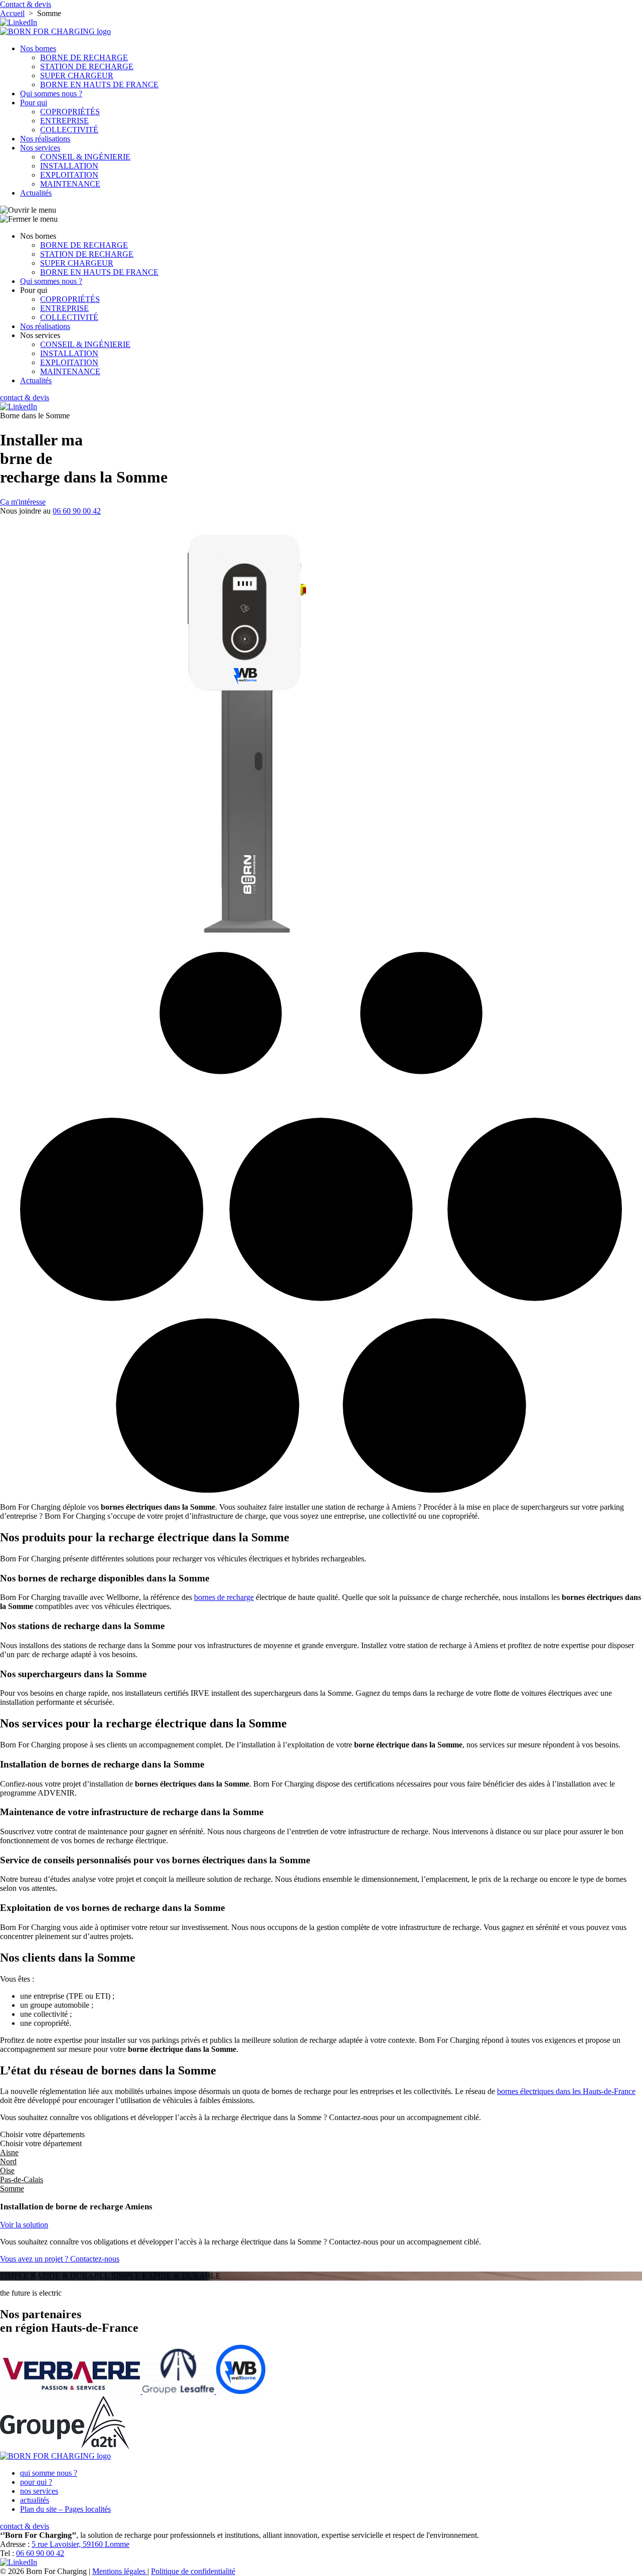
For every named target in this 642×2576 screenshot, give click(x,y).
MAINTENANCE (70, 184)
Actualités (36, 193)
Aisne (9, 2152)
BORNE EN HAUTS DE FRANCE (99, 85)
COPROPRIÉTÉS (70, 112)
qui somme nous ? (49, 2473)
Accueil (12, 13)
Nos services (40, 148)
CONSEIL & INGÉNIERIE (85, 157)
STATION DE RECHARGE (87, 66)
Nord (8, 2161)
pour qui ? (36, 2482)
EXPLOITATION (69, 175)
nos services (39, 2491)
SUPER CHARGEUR (77, 75)
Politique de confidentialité (193, 2571)
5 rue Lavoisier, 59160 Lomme (81, 2544)
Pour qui (34, 103)
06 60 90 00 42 (77, 511)
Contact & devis (26, 4)
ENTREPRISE (64, 121)
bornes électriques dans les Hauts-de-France (566, 2091)
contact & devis (25, 397)
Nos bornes (38, 48)
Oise (7, 2170)
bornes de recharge (224, 1597)
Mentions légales (120, 2571)
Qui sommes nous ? (51, 94)
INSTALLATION (69, 166)
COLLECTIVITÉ (69, 130)
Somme (12, 2189)
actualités (35, 2500)
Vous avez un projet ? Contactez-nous (60, 2259)
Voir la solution (24, 2225)
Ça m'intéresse (23, 502)
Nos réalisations (45, 139)
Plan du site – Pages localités (65, 2509)
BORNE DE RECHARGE (84, 57)
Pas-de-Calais (22, 2180)
